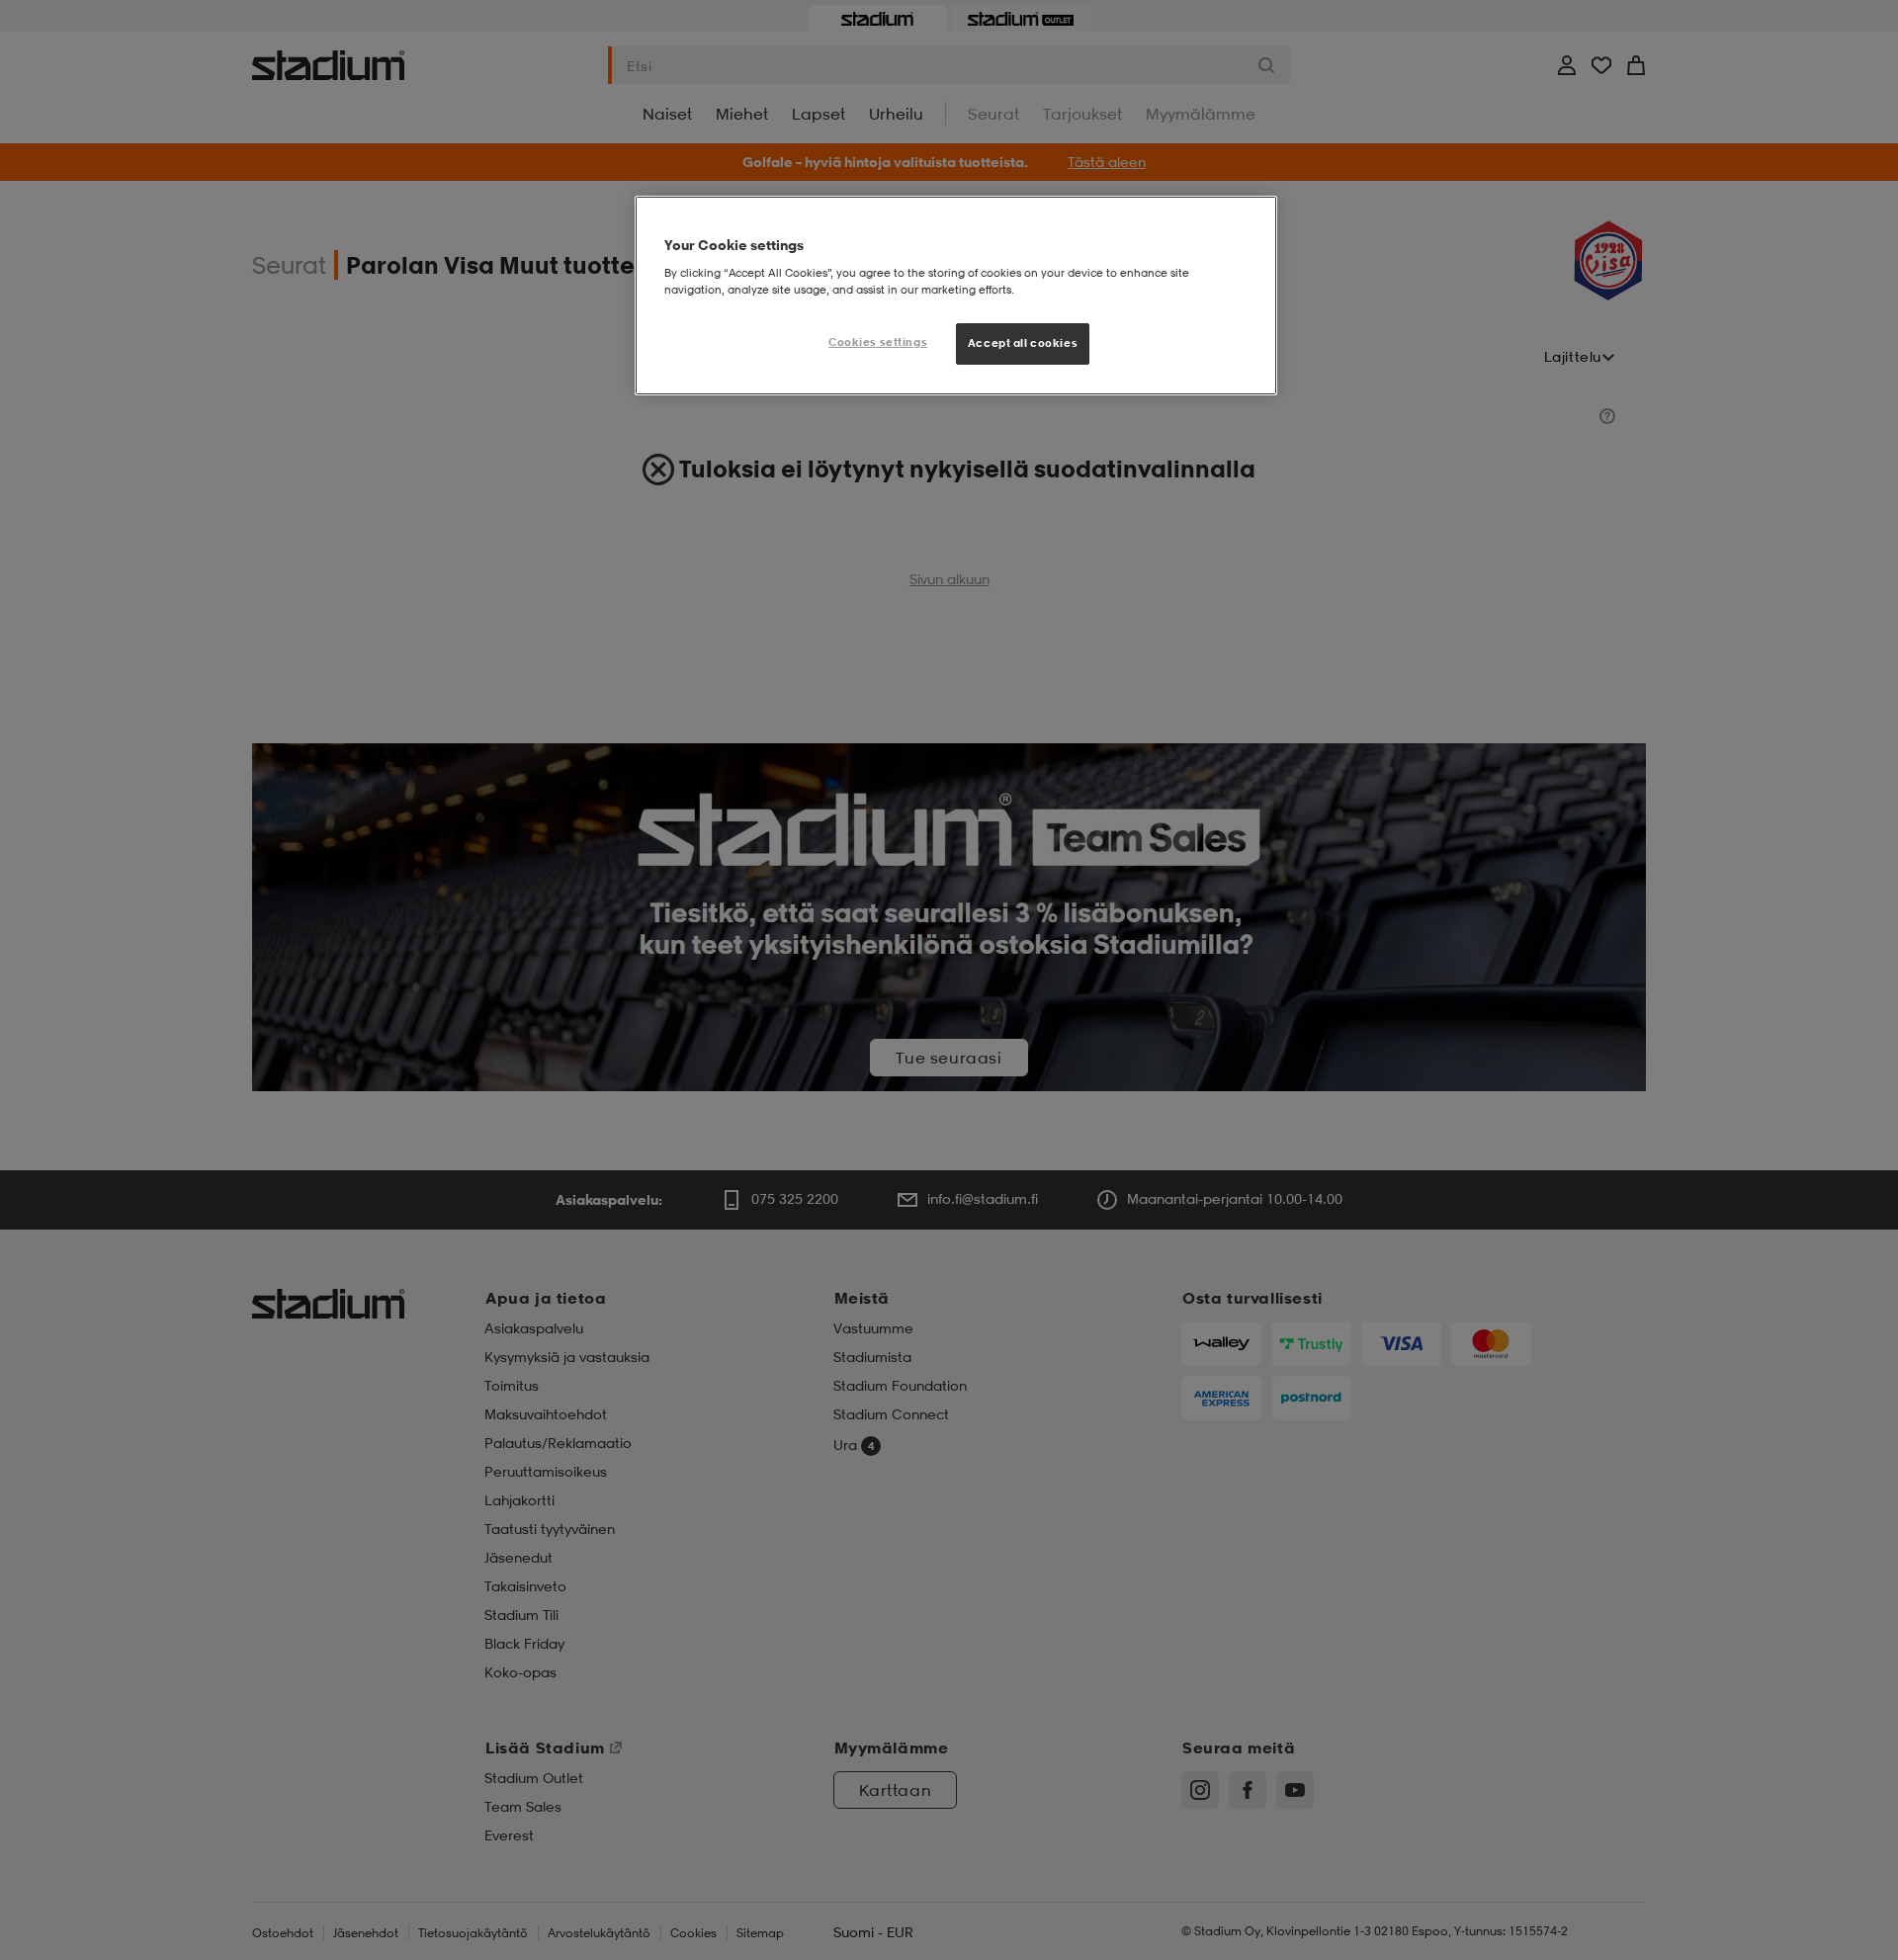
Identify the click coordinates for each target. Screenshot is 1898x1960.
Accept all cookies (1023, 343)
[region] (956, 296)
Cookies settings (878, 342)
